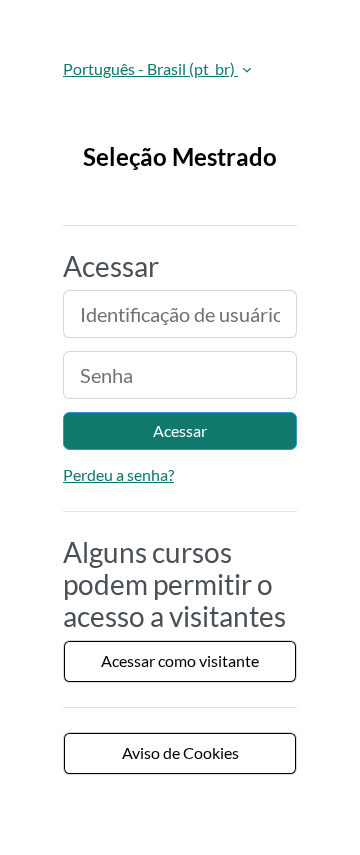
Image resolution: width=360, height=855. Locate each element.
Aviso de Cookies (180, 752)
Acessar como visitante (180, 660)
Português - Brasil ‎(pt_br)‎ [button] (150, 68)
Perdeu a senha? (118, 474)
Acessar (180, 430)
